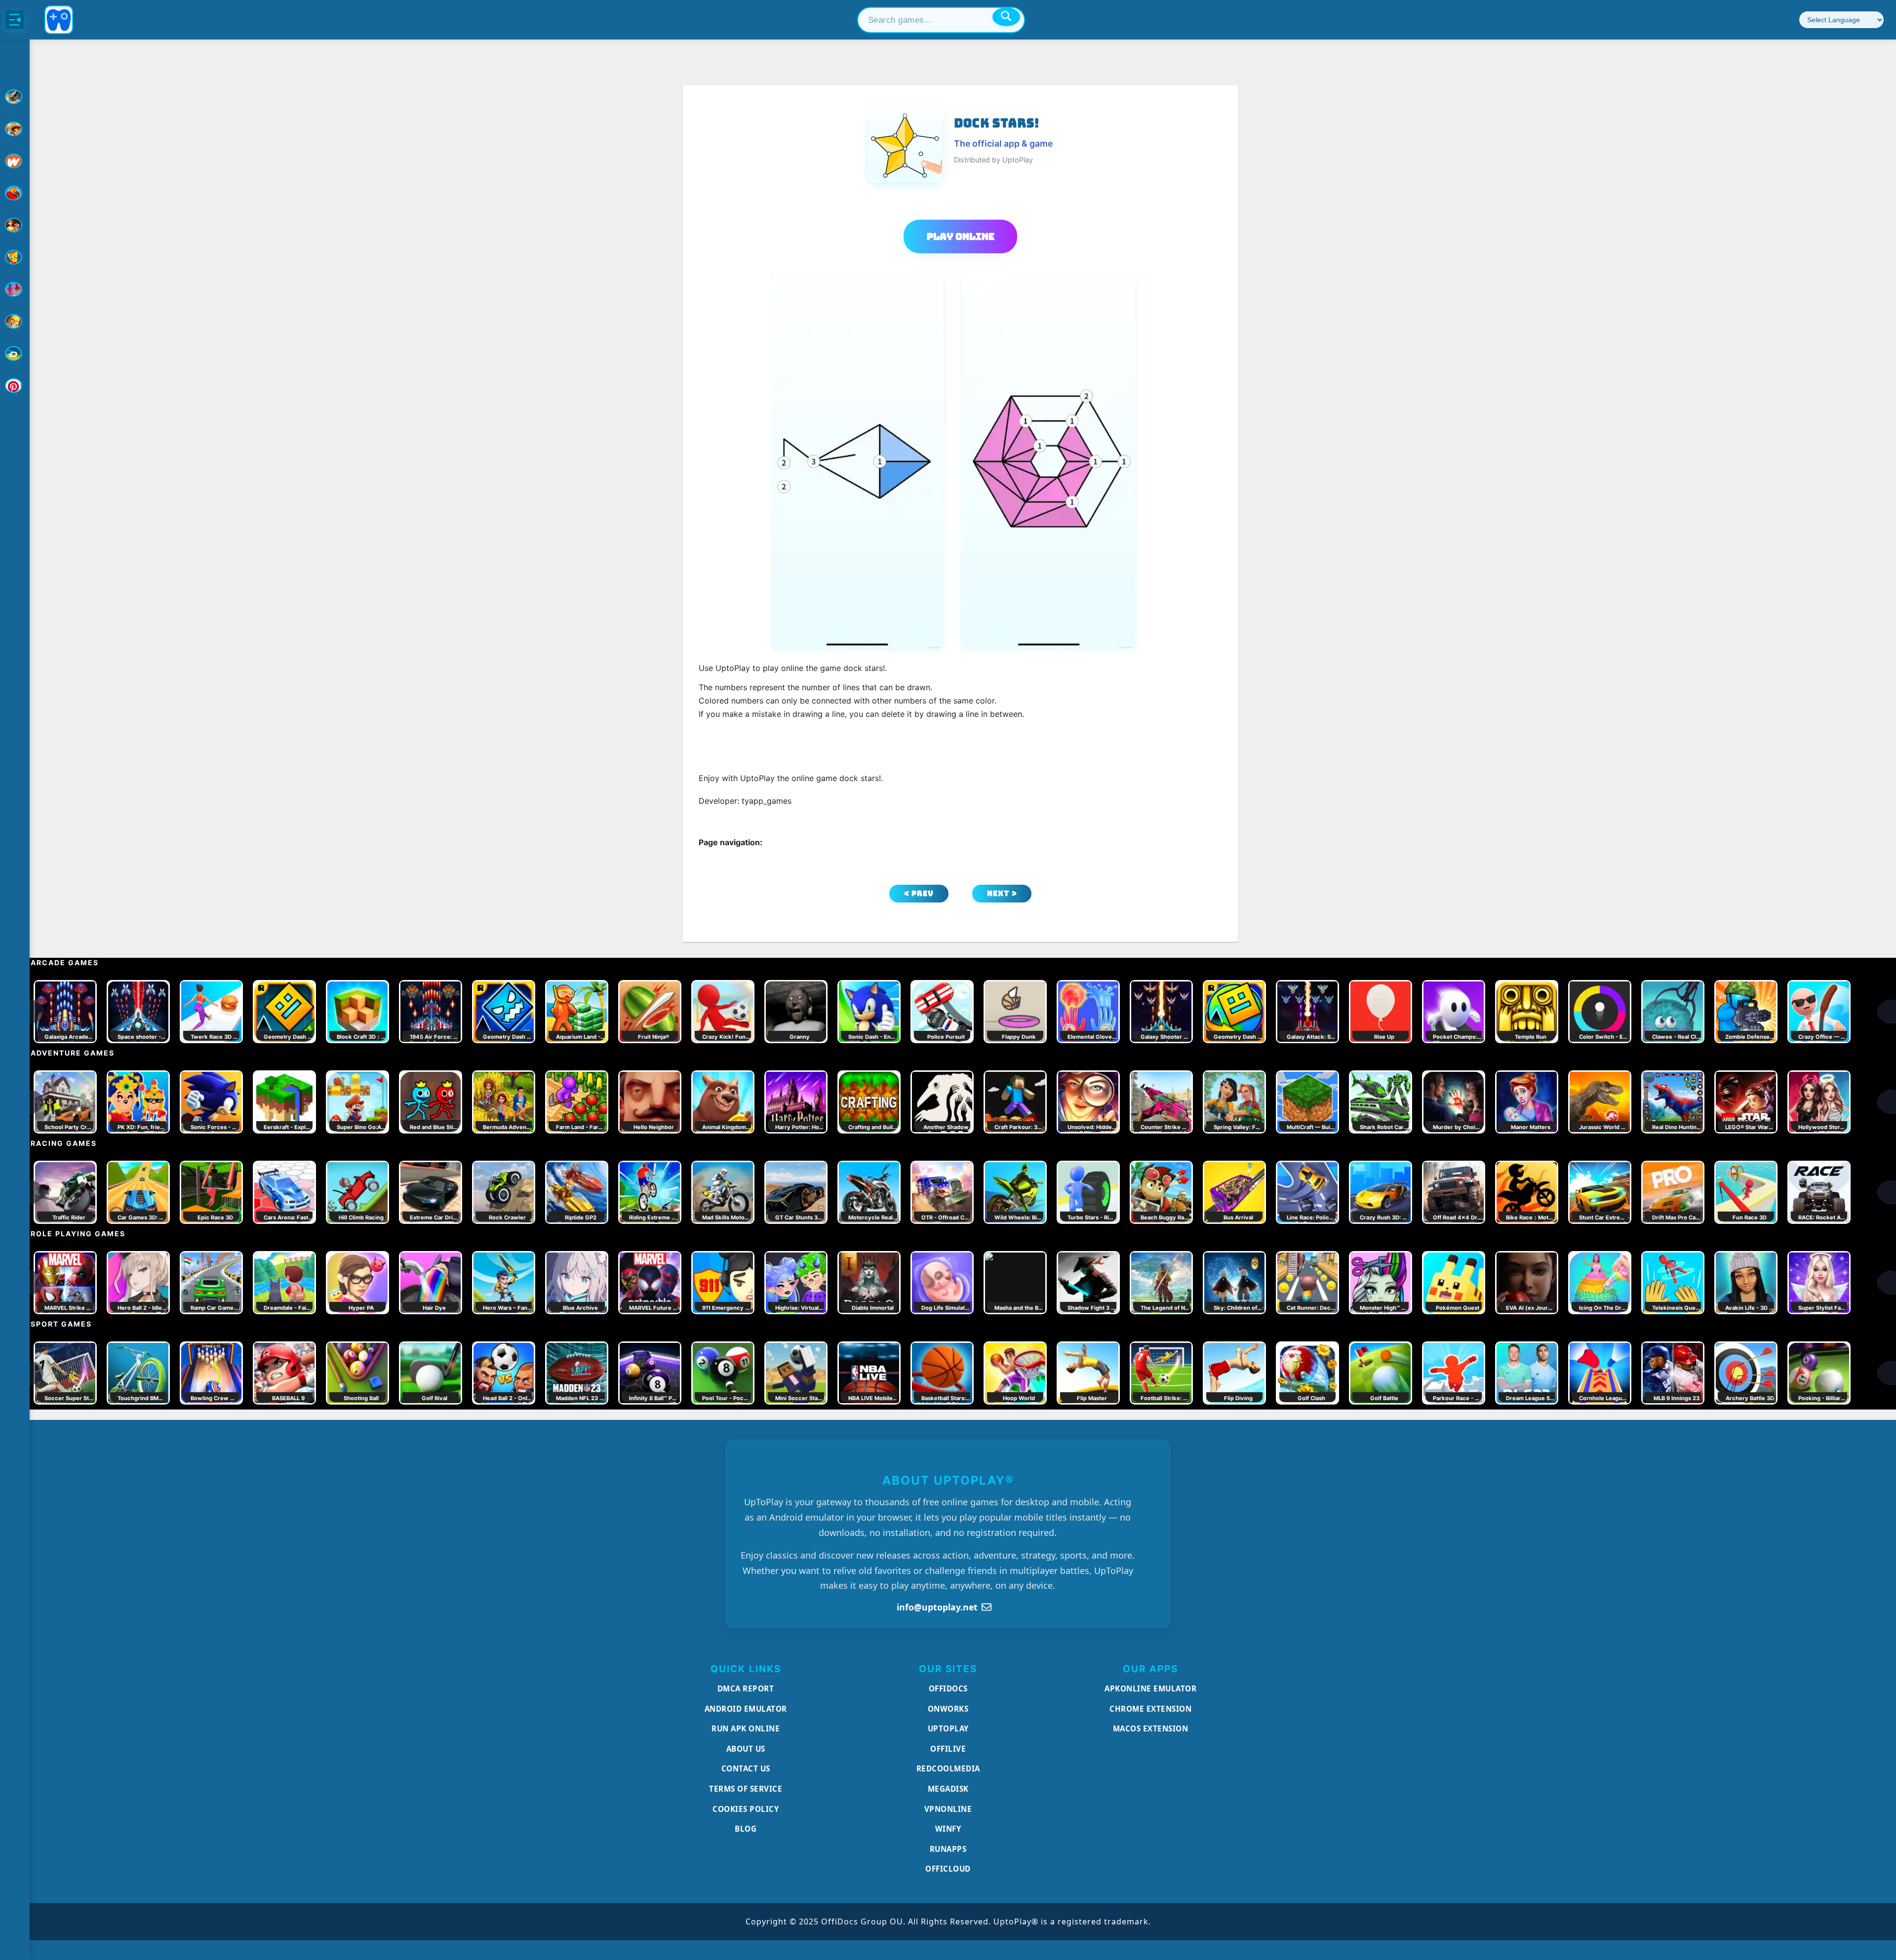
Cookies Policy (746, 1809)
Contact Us (746, 1768)
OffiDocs (948, 1688)
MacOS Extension (1151, 1728)
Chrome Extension (1150, 1709)
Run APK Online (746, 1728)
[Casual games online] (15, 193)
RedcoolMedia (948, 1768)
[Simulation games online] (15, 257)
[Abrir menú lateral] (15, 20)
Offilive (948, 1749)
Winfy (948, 1829)
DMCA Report (746, 1688)
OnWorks (948, 1709)
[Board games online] (15, 161)
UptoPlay (948, 1728)
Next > (1002, 893)
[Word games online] (15, 353)
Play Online (961, 236)
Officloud (948, 1869)
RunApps (948, 1849)
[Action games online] (15, 97)
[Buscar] (1006, 17)
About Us (746, 1749)
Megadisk (948, 1789)
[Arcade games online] (15, 129)
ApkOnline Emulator (1150, 1688)
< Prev (919, 893)
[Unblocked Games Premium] (15, 386)
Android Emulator (746, 1709)
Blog (746, 1829)
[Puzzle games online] (15, 225)
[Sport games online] (15, 289)
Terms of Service (746, 1789)
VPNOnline (948, 1809)
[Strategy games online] (15, 321)
